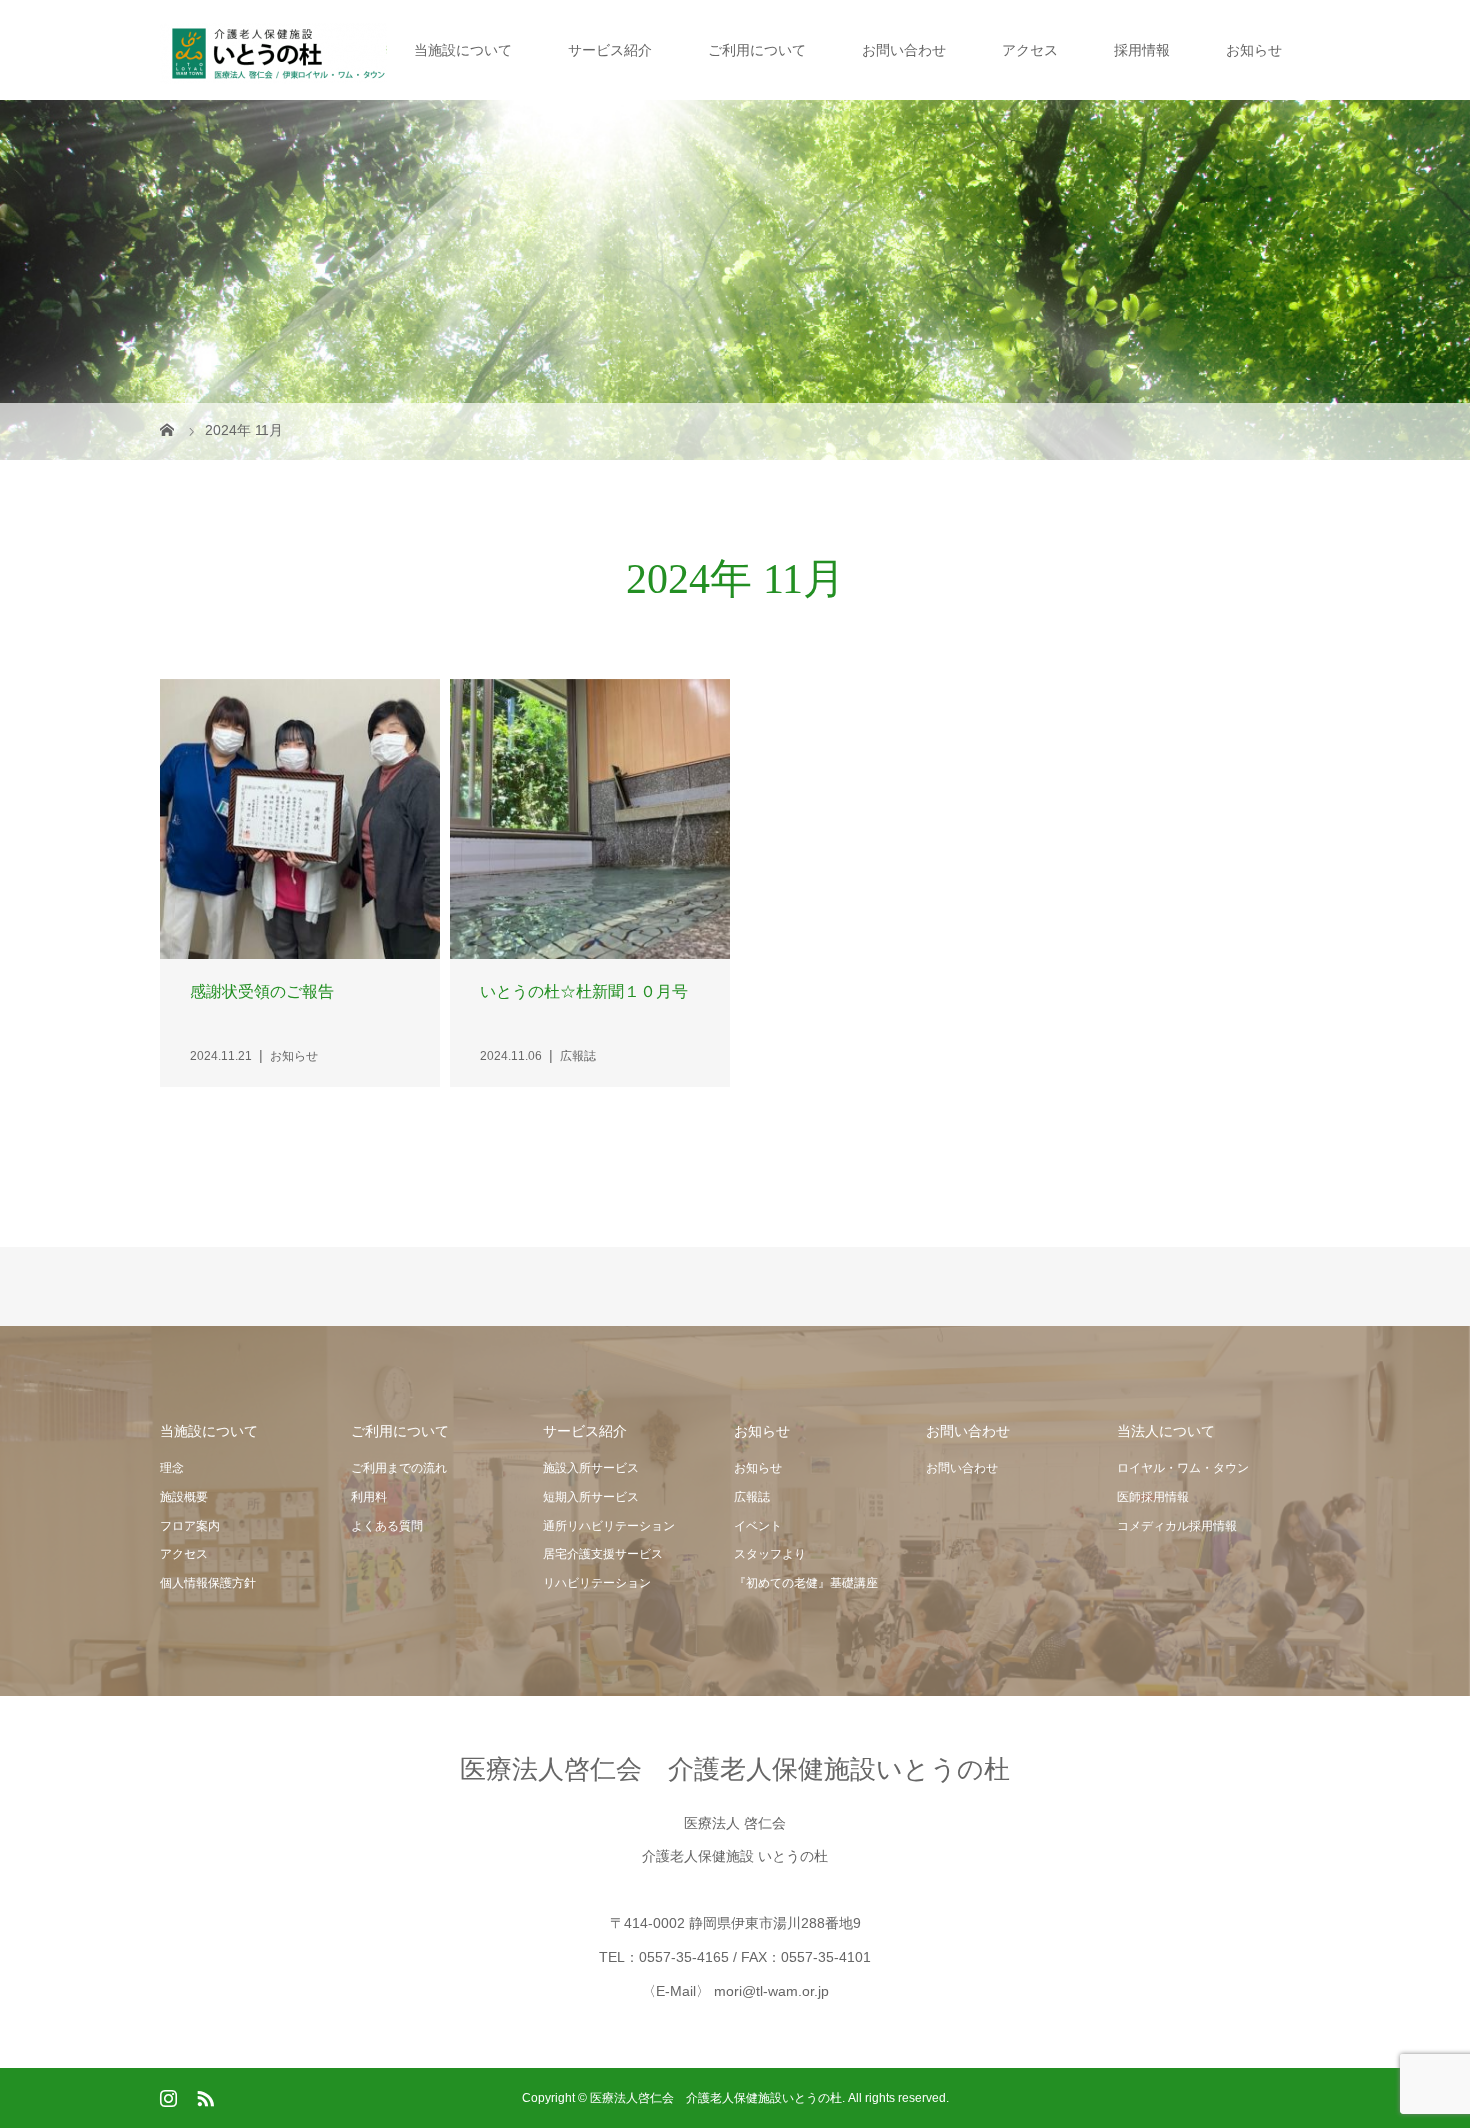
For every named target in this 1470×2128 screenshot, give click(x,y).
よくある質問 (387, 1526)
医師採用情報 (1153, 1497)
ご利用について (757, 50)
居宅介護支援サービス (603, 1554)
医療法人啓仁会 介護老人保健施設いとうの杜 (735, 1769)
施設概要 (184, 1497)
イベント (758, 1526)
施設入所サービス (591, 1468)
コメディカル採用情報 (1177, 1526)
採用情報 (1142, 50)
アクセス (1030, 50)
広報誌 (752, 1497)
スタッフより (770, 1554)
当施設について (463, 50)
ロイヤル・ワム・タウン (1183, 1468)
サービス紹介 (610, 50)
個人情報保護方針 (208, 1583)
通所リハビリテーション (609, 1526)
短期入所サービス (591, 1497)
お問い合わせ (904, 50)
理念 (172, 1468)
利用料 (369, 1497)
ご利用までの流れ (399, 1468)
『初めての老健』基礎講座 (806, 1583)
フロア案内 (190, 1526)
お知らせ (1254, 50)
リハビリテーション (597, 1583)
